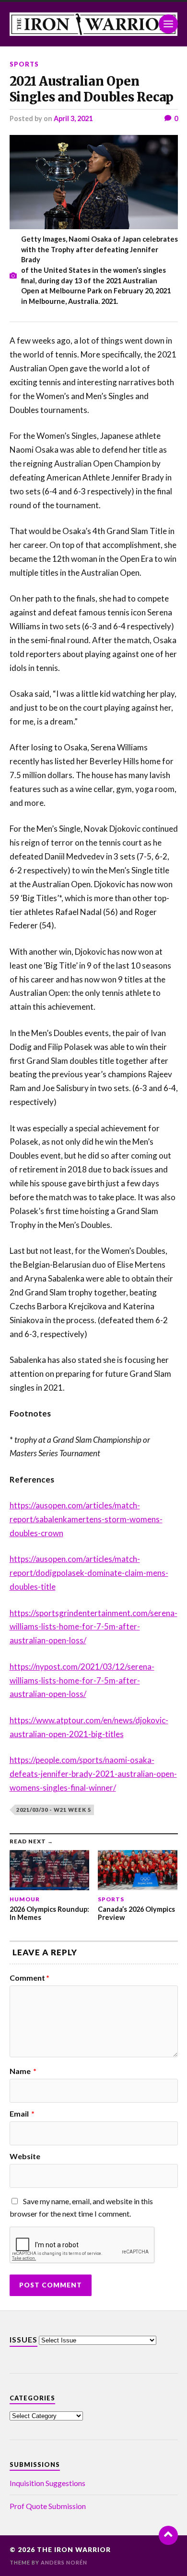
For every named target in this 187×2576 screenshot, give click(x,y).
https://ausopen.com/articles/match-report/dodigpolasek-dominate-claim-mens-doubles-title (89, 1573)
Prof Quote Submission (48, 2506)
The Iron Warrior (74, 2550)
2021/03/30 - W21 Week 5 (54, 1810)
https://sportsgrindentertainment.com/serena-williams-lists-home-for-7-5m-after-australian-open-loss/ (93, 1627)
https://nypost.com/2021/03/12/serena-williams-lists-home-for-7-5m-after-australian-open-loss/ (82, 1680)
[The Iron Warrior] (94, 24)
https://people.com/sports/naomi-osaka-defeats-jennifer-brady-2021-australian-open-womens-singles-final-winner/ (93, 1774)
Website (25, 2156)
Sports (24, 64)
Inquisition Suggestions (47, 2483)
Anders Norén (64, 2562)
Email (22, 2114)
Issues (23, 2339)
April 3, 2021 (73, 118)
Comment (29, 1978)
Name (23, 2071)
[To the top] (168, 2535)
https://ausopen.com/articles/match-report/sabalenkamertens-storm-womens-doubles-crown (86, 1519)
